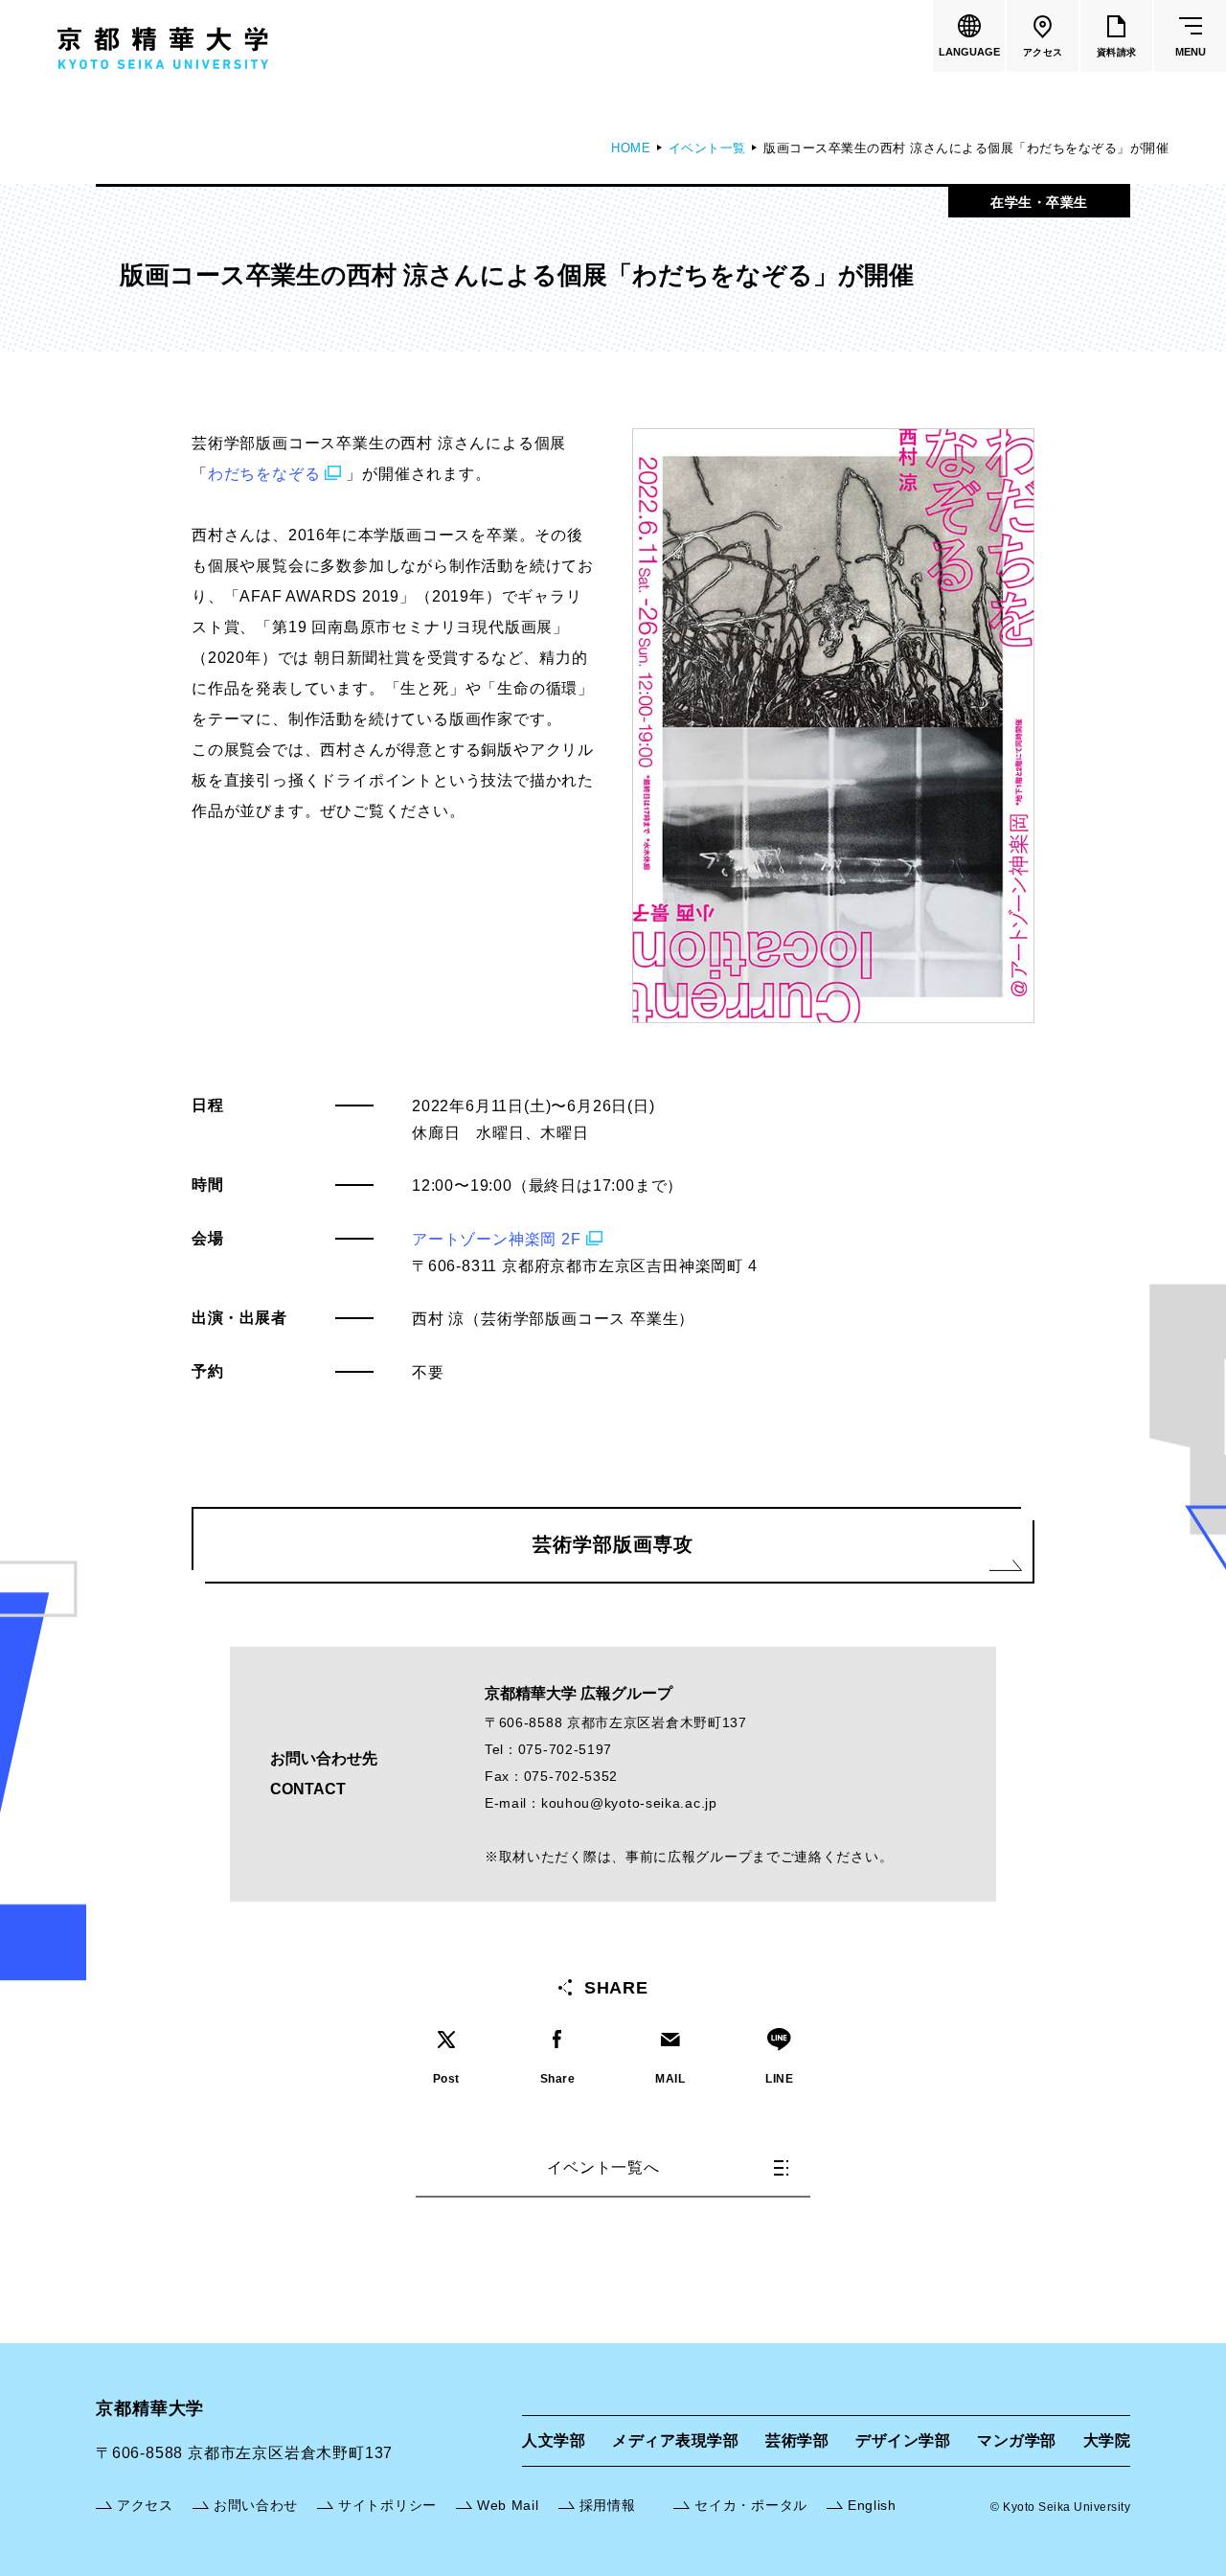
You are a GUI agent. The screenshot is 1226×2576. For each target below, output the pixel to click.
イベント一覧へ (603, 2167)
